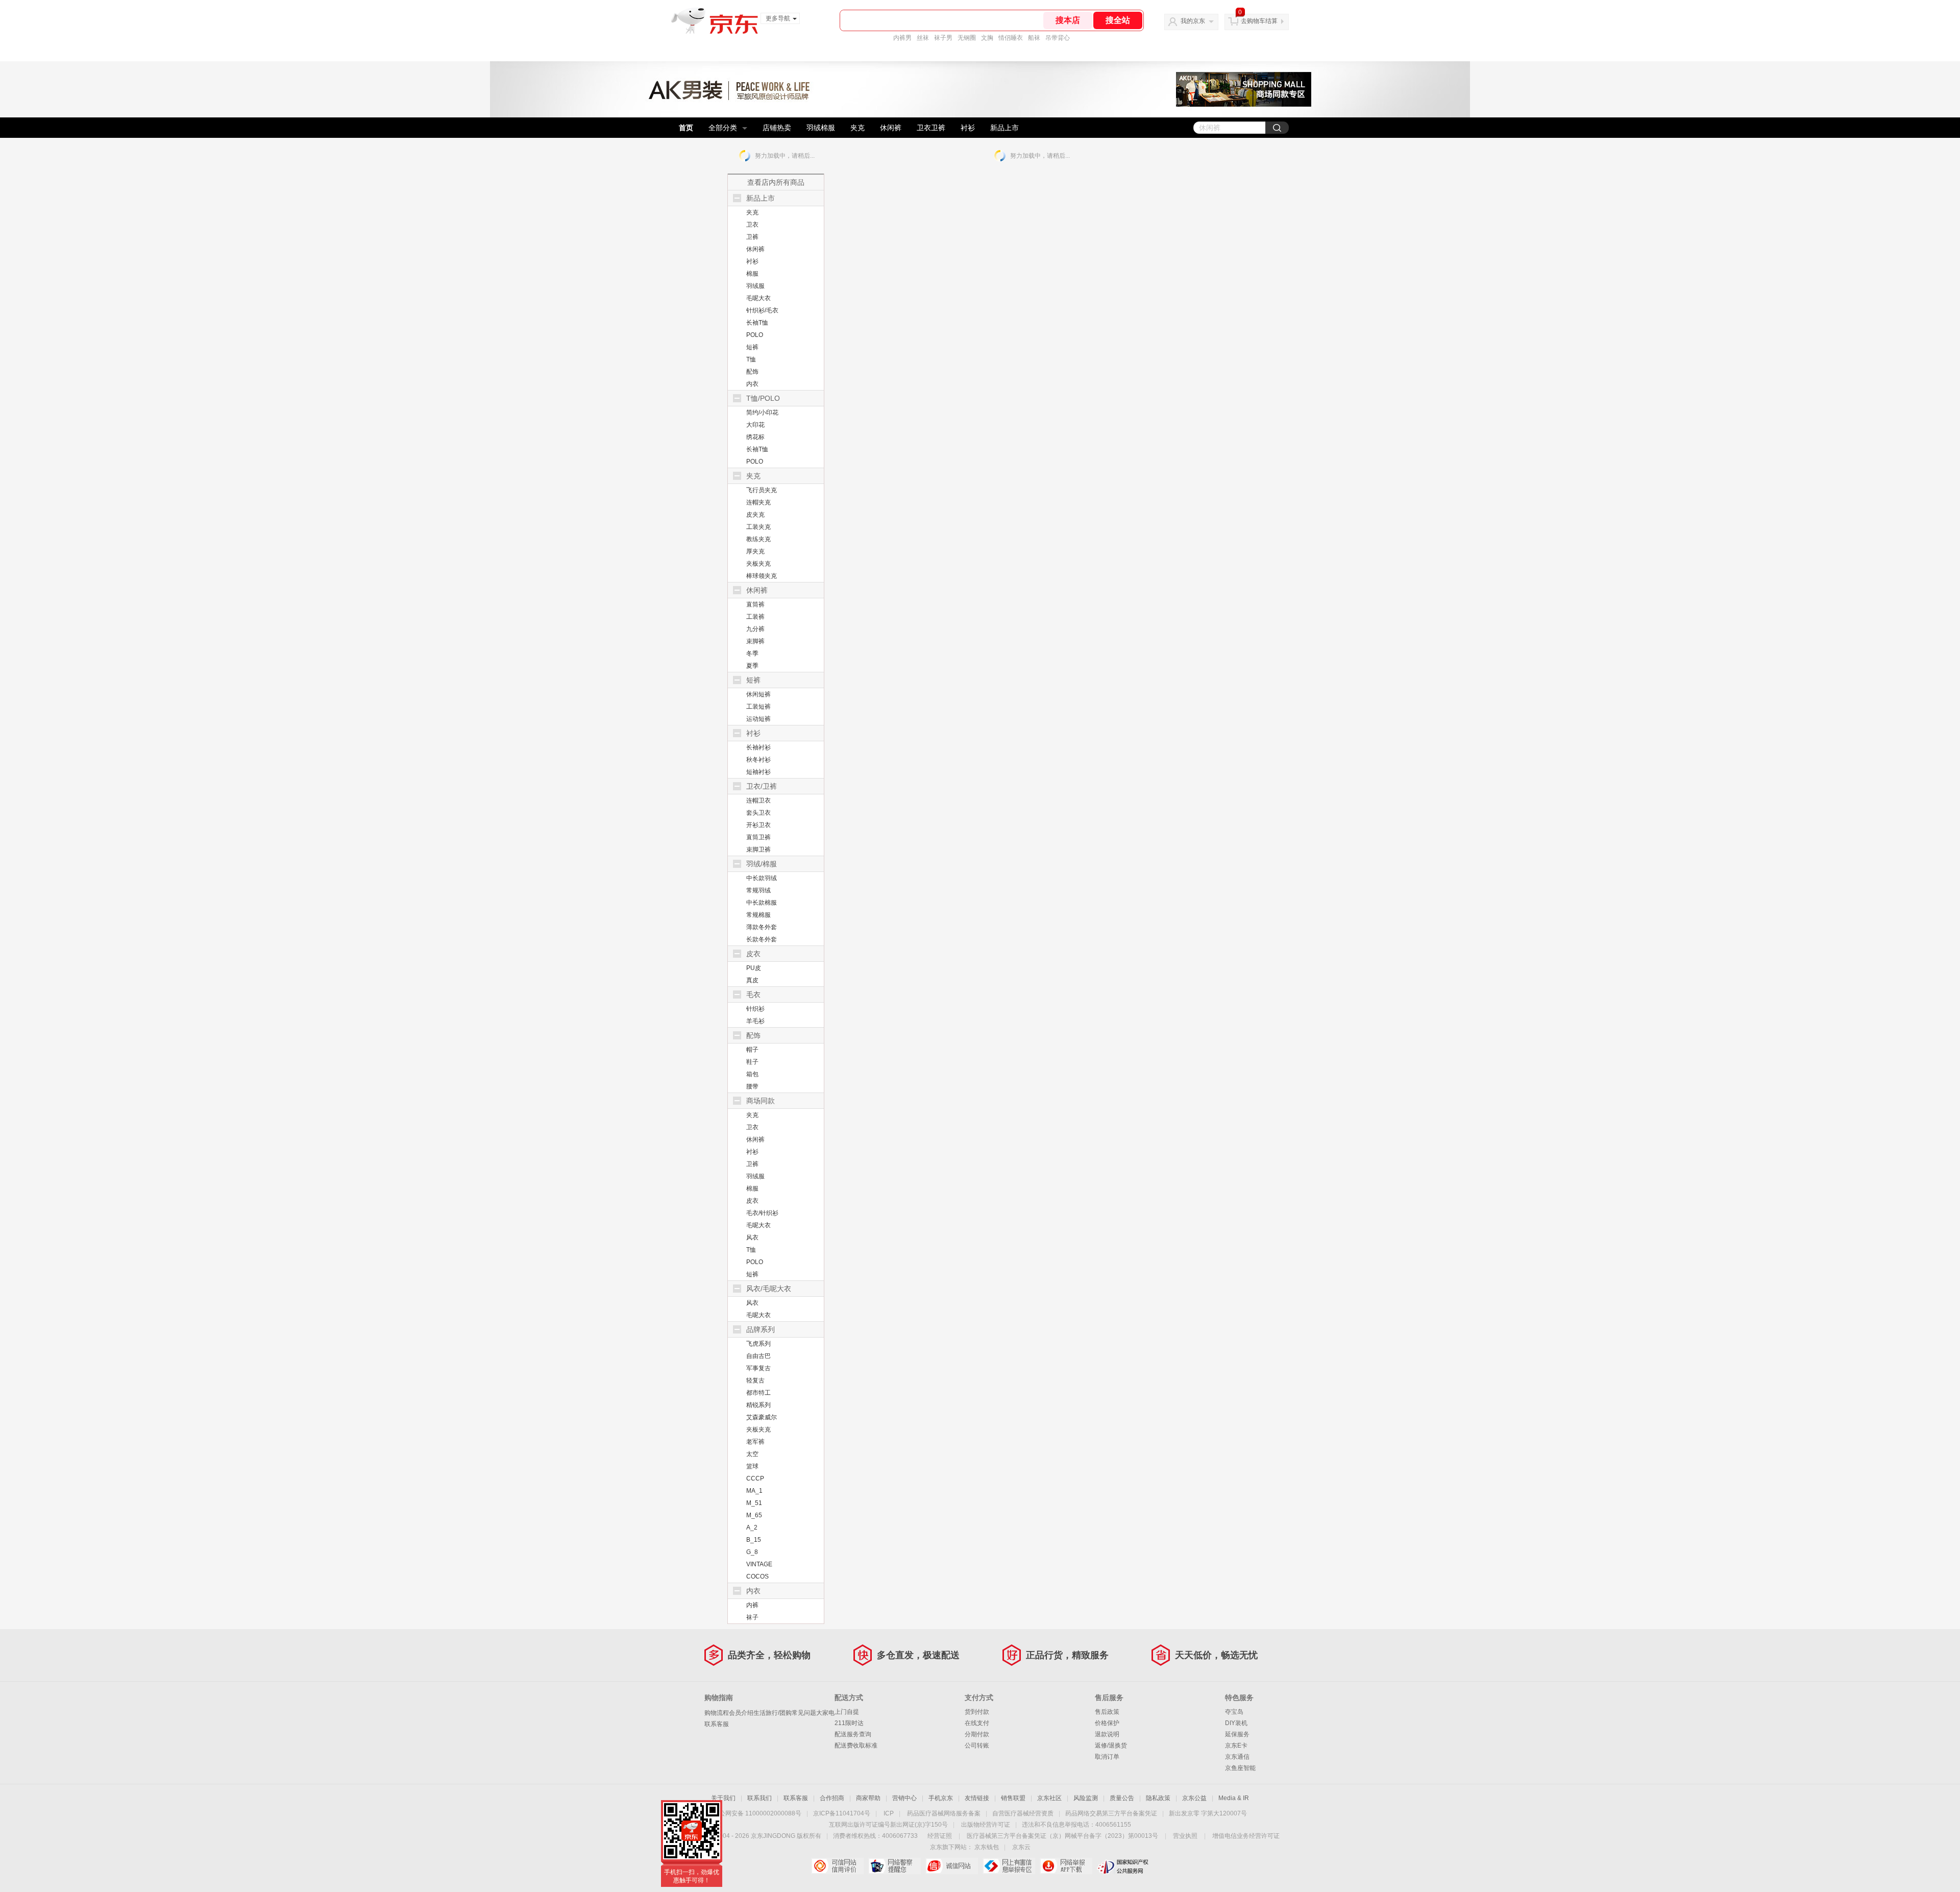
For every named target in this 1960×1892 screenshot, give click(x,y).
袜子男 (943, 38)
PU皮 (754, 968)
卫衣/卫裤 (762, 786)
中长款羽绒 (762, 878)
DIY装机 (1236, 1723)
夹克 (857, 128)
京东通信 (1237, 1757)
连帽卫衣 (758, 801)
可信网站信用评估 (837, 1866)
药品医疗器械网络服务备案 (944, 1813)
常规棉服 (758, 915)
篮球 (752, 1466)
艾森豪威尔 (762, 1417)
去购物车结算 (1259, 21)
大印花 (755, 425)
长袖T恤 (757, 323)
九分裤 (755, 629)
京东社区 (1049, 1798)
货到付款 (977, 1712)
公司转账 (977, 1745)
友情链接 (977, 1798)
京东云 (1021, 1847)
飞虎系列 (758, 1344)
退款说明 (1107, 1734)
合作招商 (832, 1798)
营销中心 (904, 1798)
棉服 (752, 274)
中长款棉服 (762, 903)
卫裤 (752, 237)
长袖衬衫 (758, 747)
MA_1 (754, 1491)
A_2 (752, 1527)
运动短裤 (758, 719)
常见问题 (804, 1713)
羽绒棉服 (821, 128)
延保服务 (1237, 1734)
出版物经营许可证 (986, 1825)
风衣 (752, 1238)
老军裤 (755, 1442)
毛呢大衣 (758, 298)
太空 (752, 1454)
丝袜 (923, 38)
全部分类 (723, 128)
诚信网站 (952, 1866)
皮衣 (753, 954)
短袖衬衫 (758, 772)
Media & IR (1234, 1798)
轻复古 (755, 1380)
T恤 (751, 359)
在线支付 (977, 1723)
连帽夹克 (758, 502)
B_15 (754, 1540)
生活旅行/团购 (773, 1713)
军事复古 (758, 1368)
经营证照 (940, 1836)
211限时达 (849, 1723)
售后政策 (1107, 1712)
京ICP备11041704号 (842, 1813)
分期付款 (977, 1734)
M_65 (754, 1515)
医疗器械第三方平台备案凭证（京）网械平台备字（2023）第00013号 (1062, 1836)
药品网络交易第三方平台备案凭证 (1111, 1813)
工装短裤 (758, 707)
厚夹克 (755, 551)
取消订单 (1107, 1757)
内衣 (752, 384)
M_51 (754, 1503)
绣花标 (755, 437)
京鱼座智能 (1240, 1768)
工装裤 (755, 617)
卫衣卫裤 (931, 128)
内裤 (752, 1605)
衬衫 (968, 128)
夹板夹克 (758, 564)
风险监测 (1086, 1798)
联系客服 (717, 1724)
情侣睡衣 (1011, 38)
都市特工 (758, 1393)
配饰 (752, 372)
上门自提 (847, 1712)
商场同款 (761, 1101)
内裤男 (902, 38)
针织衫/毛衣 (762, 310)
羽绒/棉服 (762, 864)
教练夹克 (758, 539)
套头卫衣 (758, 813)
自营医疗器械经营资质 (1023, 1813)
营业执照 (1185, 1836)
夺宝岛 (1234, 1712)
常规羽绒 (758, 890)
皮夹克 (755, 515)
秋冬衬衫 (758, 760)
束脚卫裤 (758, 850)
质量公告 (1122, 1798)
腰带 (752, 1086)
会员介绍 (741, 1713)
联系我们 (759, 1798)
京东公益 (1194, 1798)
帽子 (752, 1050)
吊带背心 (1058, 38)
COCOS (757, 1576)
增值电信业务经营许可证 (1246, 1836)
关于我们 (723, 1798)
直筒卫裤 (758, 837)
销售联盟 (1013, 1798)
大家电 (825, 1713)
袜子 (752, 1617)
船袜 (1034, 38)
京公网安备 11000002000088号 (757, 1813)
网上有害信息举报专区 (1009, 1866)
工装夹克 (758, 527)
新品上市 (1004, 128)
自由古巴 (758, 1356)
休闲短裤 (758, 694)
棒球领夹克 (762, 576)
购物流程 (717, 1713)
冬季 (752, 653)
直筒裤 (755, 604)
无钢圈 (967, 38)
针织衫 (755, 1009)
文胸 (987, 38)
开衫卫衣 (758, 825)
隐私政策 (1158, 1798)
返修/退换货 (1111, 1745)
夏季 (752, 666)
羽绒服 (755, 286)
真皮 (752, 980)
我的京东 (1193, 21)
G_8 (752, 1552)
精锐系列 (758, 1405)
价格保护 (1107, 1723)
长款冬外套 (762, 939)
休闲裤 (891, 128)
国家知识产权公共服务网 (1123, 1866)
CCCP (755, 1478)
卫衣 (752, 225)
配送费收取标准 (856, 1745)
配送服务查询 (853, 1734)
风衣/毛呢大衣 (769, 1289)
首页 (686, 128)
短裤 (752, 347)
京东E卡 (1236, 1745)
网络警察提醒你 (895, 1866)
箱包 (752, 1074)
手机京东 (941, 1798)
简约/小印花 (762, 413)
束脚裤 (755, 641)
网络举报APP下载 (1066, 1866)
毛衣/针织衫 (762, 1213)
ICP (889, 1813)
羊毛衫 (755, 1021)
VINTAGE (759, 1564)
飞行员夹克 (762, 490)
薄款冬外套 (762, 927)
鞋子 (752, 1062)
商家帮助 (868, 1798)
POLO (755, 335)
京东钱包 (987, 1847)
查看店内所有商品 (776, 182)
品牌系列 (761, 1329)
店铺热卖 (777, 128)
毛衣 (753, 994)
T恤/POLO (763, 398)
